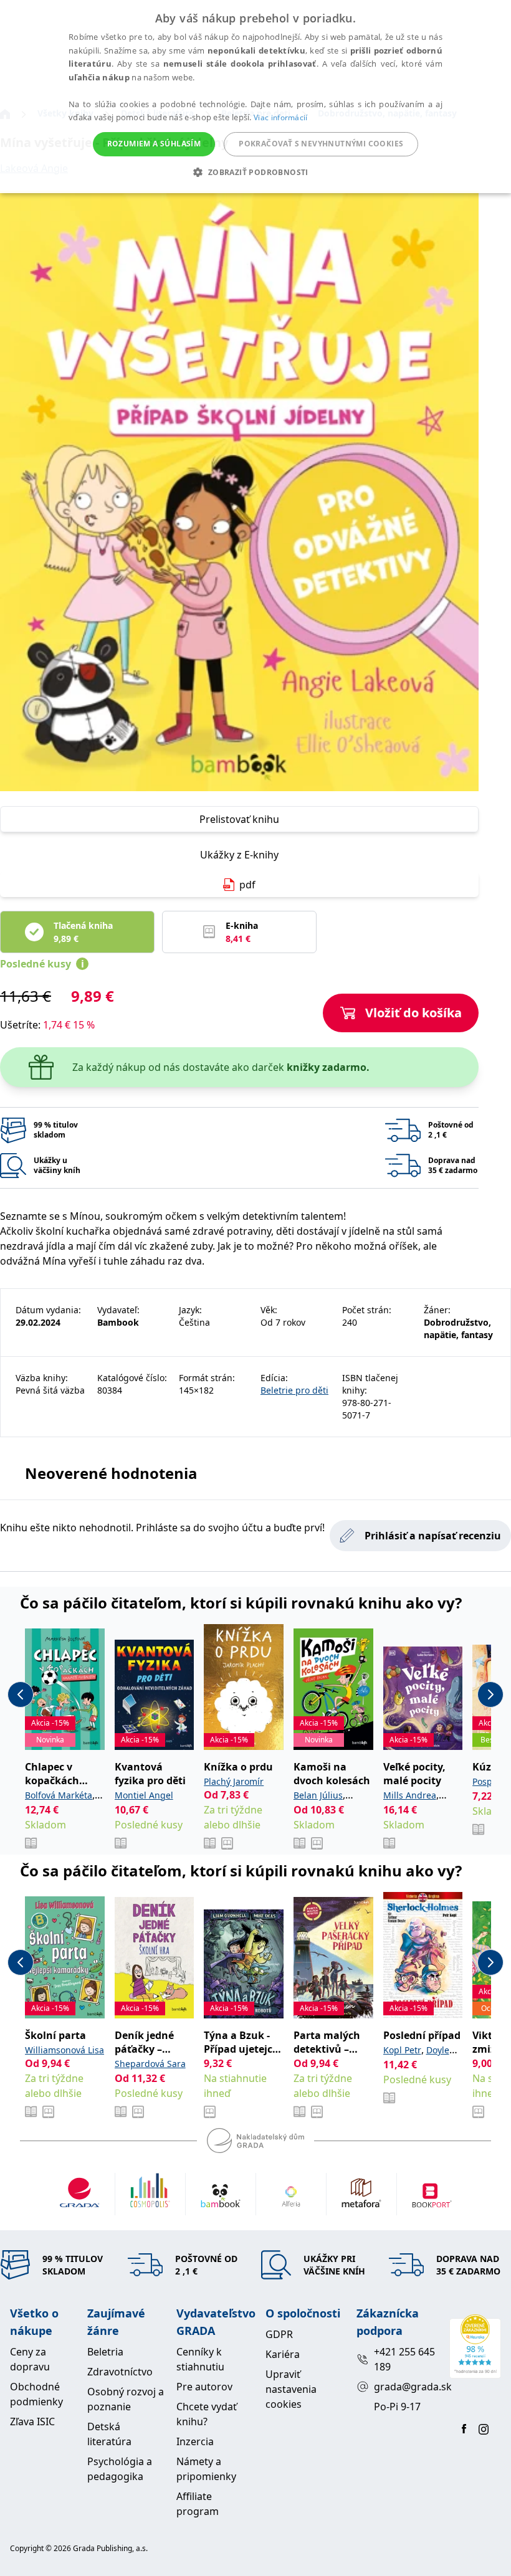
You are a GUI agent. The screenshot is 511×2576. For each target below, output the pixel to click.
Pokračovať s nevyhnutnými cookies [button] (321, 144)
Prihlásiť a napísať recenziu (433, 1536)
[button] (255, 172)
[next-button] (490, 1694)
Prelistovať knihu (239, 819)
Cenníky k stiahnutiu (200, 2359)
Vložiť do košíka (413, 1013)
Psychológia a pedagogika (120, 2469)
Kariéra (283, 2354)
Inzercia (195, 2441)
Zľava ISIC (32, 2422)
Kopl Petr (402, 2050)
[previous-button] (21, 1694)
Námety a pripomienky (206, 2469)
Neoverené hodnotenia (111, 1473)
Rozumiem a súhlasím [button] (154, 144)
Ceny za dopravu (30, 2359)
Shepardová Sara (150, 2064)
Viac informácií (281, 117)
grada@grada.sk (407, 2387)
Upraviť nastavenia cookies (291, 2389)
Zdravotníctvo (120, 2372)
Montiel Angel (144, 1795)
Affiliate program (198, 2504)
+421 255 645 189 (404, 2359)
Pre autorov (204, 2387)
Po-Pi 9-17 (397, 2407)
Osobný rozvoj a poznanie (126, 2399)
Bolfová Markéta (59, 1795)
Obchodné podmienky (36, 2394)
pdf (247, 885)
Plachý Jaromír (234, 1781)
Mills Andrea (410, 1795)
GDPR (279, 2334)
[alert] (255, 97)
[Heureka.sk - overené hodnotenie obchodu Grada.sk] (475, 2346)
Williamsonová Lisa (64, 2050)
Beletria (105, 2352)
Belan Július (318, 1795)
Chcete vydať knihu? (207, 2414)
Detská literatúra (109, 2434)
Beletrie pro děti (294, 1390)
